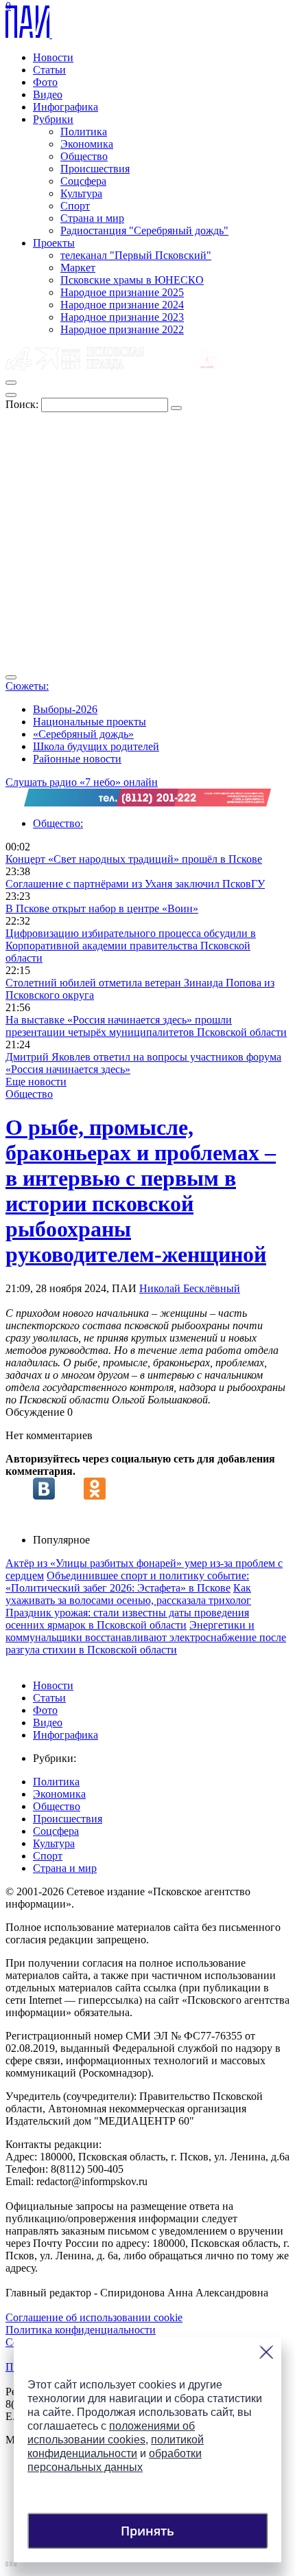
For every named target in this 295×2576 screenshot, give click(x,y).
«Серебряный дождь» (83, 734)
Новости (53, 57)
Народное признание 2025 (122, 292)
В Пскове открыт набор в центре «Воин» (102, 908)
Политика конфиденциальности (81, 2330)
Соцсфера (83, 181)
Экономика (87, 144)
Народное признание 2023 (122, 317)
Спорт (75, 206)
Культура (81, 193)
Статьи (49, 70)
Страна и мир (92, 218)
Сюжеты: (27, 686)
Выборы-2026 (65, 709)
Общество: (58, 823)
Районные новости (77, 759)
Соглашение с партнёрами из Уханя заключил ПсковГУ (135, 884)
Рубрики (53, 119)
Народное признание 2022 (122, 329)
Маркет (78, 268)
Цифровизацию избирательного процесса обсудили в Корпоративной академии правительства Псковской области (131, 946)
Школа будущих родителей (96, 746)
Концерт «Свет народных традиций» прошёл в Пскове (134, 859)
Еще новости (36, 1082)
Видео (48, 94)
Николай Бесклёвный (190, 1288)
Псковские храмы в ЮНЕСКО (132, 280)
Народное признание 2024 (122, 305)
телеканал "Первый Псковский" (136, 255)
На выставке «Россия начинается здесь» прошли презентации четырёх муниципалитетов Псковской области (146, 1026)
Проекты (54, 243)
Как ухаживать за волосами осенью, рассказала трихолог (128, 1594)
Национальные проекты (90, 722)
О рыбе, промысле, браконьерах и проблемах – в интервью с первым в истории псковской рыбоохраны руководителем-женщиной (141, 1191)
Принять (147, 2531)
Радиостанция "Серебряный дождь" (144, 230)
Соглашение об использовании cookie (94, 2317)
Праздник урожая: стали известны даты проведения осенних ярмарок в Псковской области (127, 1619)
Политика (84, 132)
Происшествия (95, 169)
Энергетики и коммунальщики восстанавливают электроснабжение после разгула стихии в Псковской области (146, 1637)
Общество (84, 156)
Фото (45, 82)
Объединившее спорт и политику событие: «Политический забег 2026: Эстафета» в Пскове (127, 1582)
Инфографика (66, 107)
